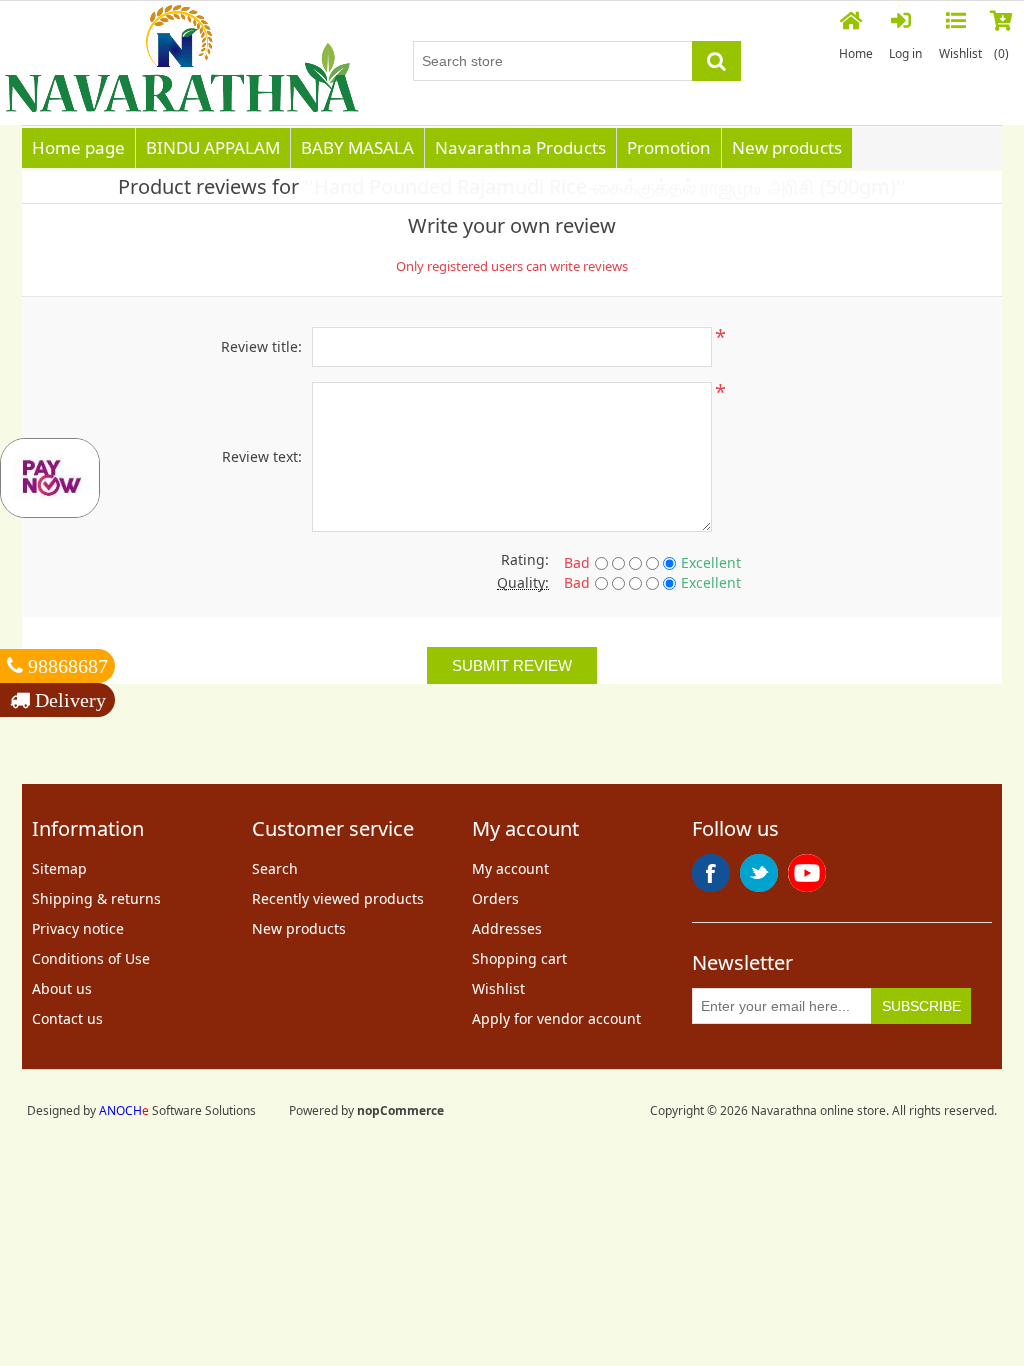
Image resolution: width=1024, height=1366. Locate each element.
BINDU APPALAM (213, 147)
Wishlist (498, 988)
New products (787, 147)
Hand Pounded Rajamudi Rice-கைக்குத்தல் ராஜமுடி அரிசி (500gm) (605, 186)
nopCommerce (400, 1110)
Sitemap (59, 868)
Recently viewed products (338, 898)
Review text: (262, 456)
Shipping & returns (96, 898)
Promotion (669, 147)
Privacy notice (78, 928)
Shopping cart (519, 958)
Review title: (261, 346)
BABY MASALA (357, 147)
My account (510, 868)
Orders (495, 898)
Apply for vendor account (556, 1018)
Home (856, 53)
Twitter (759, 873)
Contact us (67, 1018)
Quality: (523, 582)
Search (275, 868)
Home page (78, 147)
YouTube (807, 873)
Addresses (507, 928)
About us (62, 988)
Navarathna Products (520, 147)
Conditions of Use (91, 958)
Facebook (711, 873)
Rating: (525, 559)
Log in (905, 53)
